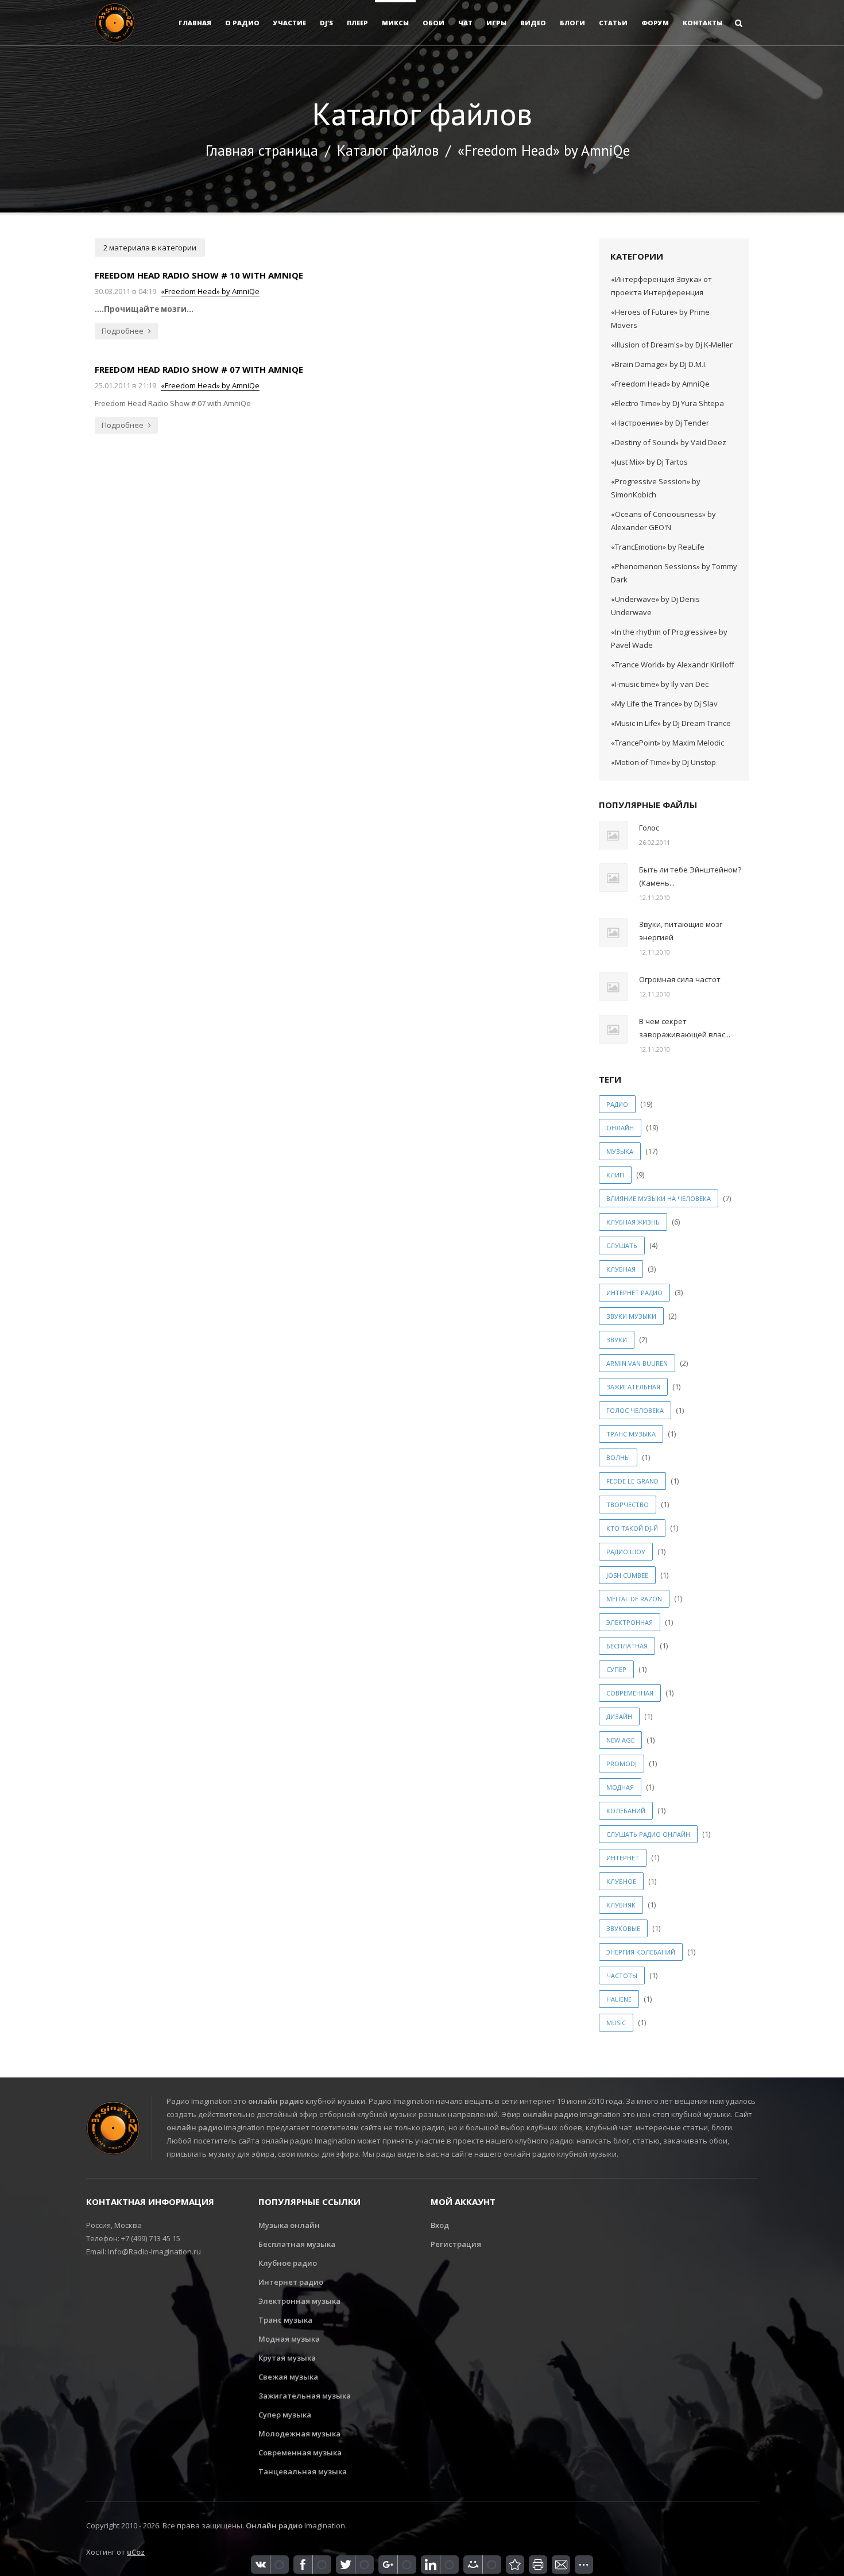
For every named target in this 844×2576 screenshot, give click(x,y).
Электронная (630, 1622)
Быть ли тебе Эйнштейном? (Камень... (690, 876)
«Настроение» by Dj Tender (660, 423)
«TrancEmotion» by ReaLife (658, 547)
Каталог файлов (388, 150)
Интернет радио (291, 2282)
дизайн (619, 1716)
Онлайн (620, 1128)
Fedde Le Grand (632, 1481)
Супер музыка (285, 2415)
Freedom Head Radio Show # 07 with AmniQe (199, 369)
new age (620, 1740)
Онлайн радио (274, 2525)
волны (618, 1457)
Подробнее (123, 331)
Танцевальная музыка (303, 2471)
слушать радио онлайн (648, 1834)
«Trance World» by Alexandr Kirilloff (673, 665)
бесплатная (627, 1646)
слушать (622, 1245)
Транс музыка (285, 2320)
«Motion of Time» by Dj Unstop (663, 762)
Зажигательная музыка (305, 2396)
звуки (617, 1340)
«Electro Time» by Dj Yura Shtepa (667, 403)
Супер (616, 1669)
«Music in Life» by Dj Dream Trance (671, 723)
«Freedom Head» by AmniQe (210, 291)
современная (630, 1693)
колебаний (626, 1811)
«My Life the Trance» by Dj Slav (664, 704)
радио (617, 1104)
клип (615, 1175)
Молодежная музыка (299, 2434)
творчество (628, 1505)
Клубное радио (288, 2263)
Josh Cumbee (627, 1575)
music (616, 2023)
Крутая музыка (287, 2358)
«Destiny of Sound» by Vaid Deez (669, 442)
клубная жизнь (633, 1222)
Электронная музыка (299, 2301)
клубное (621, 1881)
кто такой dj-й (632, 1528)
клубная (621, 1269)
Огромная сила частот (680, 979)
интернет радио (634, 1293)
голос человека (635, 1410)
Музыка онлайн (289, 2225)
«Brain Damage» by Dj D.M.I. (659, 364)
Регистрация (456, 2244)
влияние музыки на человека (659, 1198)
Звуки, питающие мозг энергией (681, 931)
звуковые (623, 1928)
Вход (440, 2225)
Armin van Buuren (637, 1363)
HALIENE (619, 1999)
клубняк (621, 1905)
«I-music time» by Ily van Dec (660, 684)
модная (620, 1787)
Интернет (623, 1858)
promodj (622, 1764)
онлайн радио (276, 2101)
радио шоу (626, 1552)
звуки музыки (631, 1316)
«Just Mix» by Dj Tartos (649, 462)
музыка (620, 1151)
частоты (622, 1976)
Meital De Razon (634, 1599)
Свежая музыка (288, 2377)
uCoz (136, 2552)
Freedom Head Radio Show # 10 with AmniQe (199, 275)
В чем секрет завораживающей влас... (685, 1028)
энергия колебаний (641, 1952)
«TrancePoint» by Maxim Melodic (667, 743)
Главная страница (262, 150)
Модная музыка (289, 2339)
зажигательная (633, 1387)
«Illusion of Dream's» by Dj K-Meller (672, 345)
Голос (649, 828)
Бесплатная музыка (297, 2244)
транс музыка (631, 1434)
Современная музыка (300, 2453)
